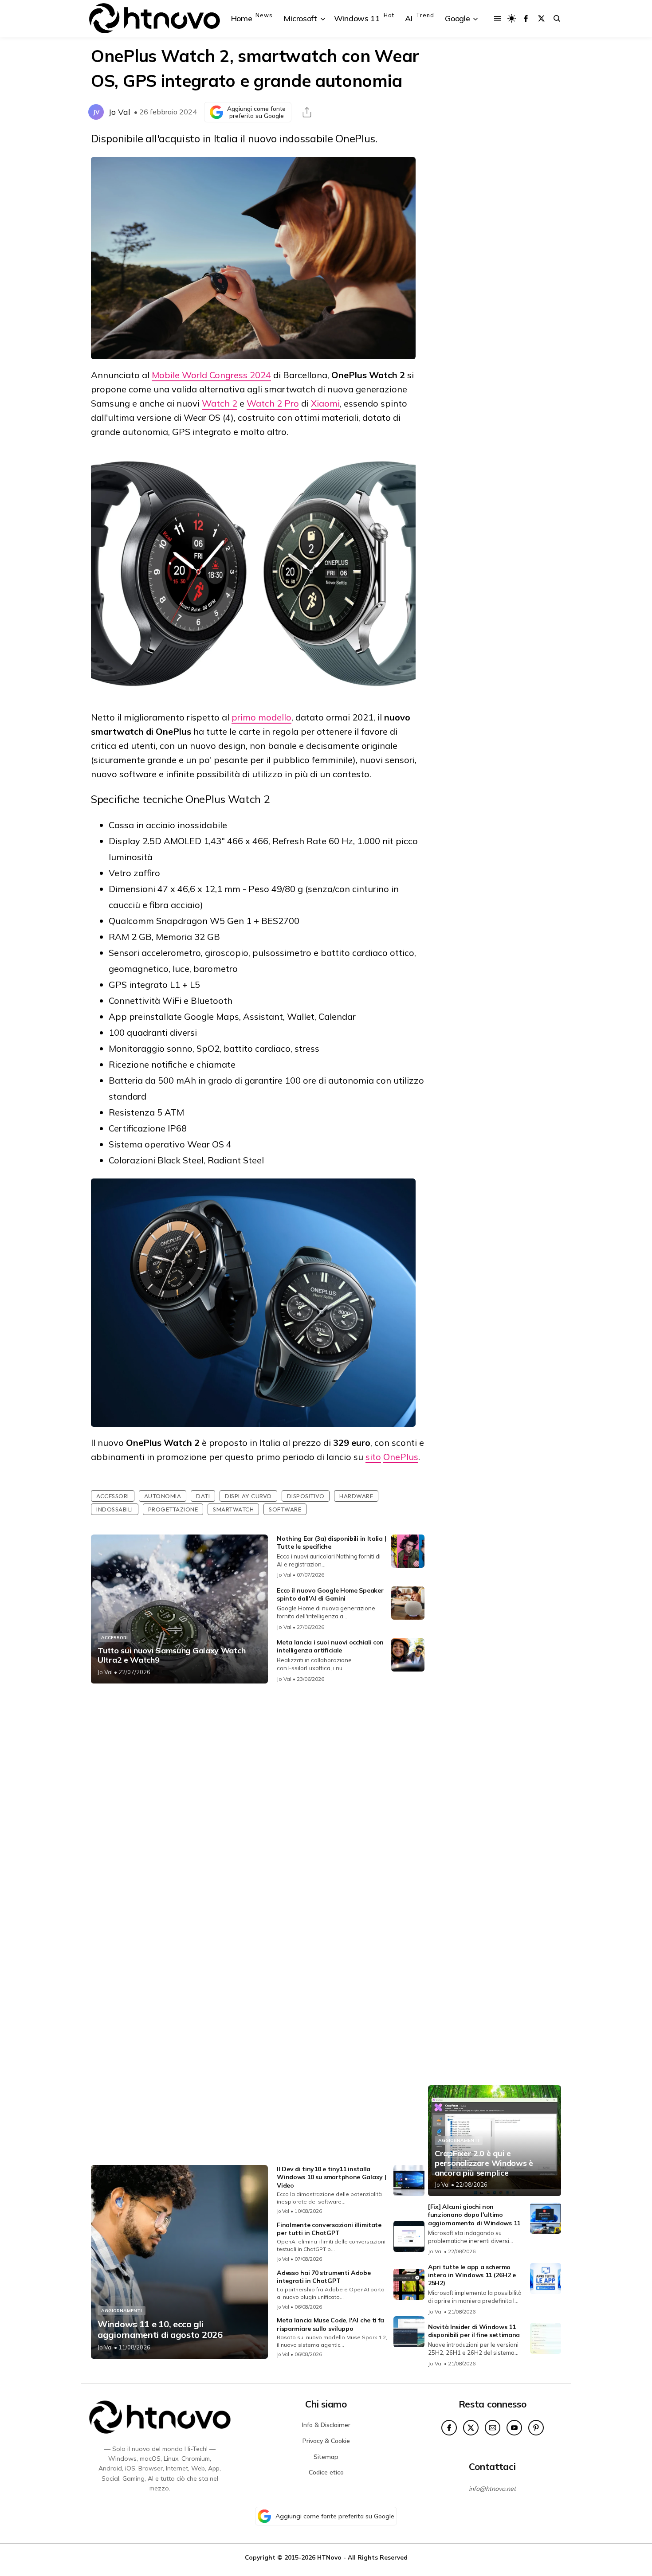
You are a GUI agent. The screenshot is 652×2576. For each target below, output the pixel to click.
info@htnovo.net (492, 2489)
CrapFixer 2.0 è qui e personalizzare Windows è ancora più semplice (484, 2163)
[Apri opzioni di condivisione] (307, 112)
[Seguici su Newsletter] (493, 2428)
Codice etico (326, 2472)
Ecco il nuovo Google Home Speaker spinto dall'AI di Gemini (330, 1594)
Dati (203, 1496)
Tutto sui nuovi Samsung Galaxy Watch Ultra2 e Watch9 (171, 1655)
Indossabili (115, 1509)
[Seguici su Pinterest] (536, 2428)
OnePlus (401, 1457)
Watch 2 (220, 403)
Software (285, 1509)
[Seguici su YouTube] (514, 2428)
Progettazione (173, 1509)
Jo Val (119, 112)
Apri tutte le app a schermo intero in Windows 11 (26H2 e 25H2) (472, 2275)
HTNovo (329, 2557)
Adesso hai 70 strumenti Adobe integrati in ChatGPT (324, 2277)
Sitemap (326, 2457)
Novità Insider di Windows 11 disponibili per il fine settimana (474, 2331)
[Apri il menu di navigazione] (497, 18)
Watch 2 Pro (273, 403)
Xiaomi (325, 403)
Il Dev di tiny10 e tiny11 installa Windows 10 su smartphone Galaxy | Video (331, 2177)
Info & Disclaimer (326, 2425)
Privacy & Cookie (326, 2441)
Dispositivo (306, 1496)
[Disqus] (258, 1808)
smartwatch (233, 1509)
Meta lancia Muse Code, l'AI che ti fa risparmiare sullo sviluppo (330, 2324)
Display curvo (248, 1496)
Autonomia (163, 1496)
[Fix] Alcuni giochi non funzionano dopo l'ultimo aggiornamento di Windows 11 (474, 2215)
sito (373, 1457)
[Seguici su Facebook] (526, 18)
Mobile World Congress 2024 (211, 375)
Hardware (356, 1496)
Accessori (113, 1496)
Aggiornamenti (122, 2311)
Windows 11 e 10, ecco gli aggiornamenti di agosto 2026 (160, 2329)
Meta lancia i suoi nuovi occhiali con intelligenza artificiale (330, 1646)
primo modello (261, 717)
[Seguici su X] (541, 18)
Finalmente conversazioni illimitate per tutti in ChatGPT (329, 2229)
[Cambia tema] (512, 18)
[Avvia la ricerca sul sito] (557, 18)
